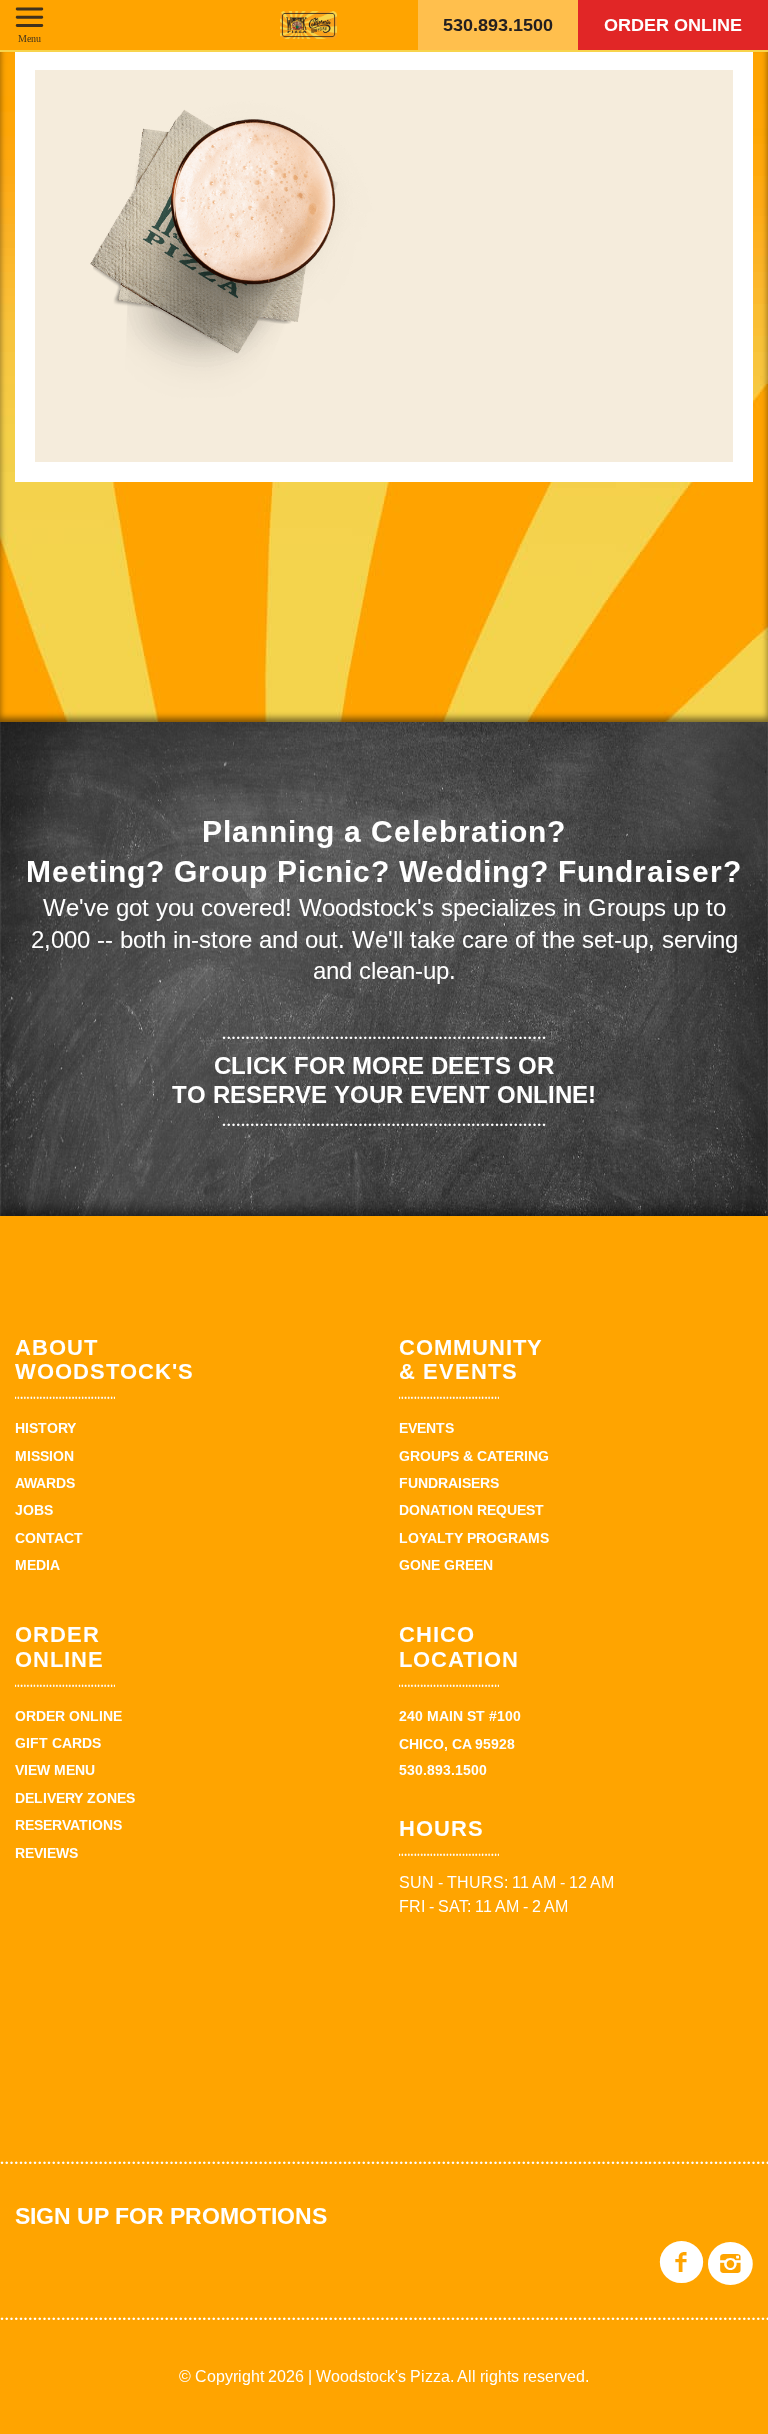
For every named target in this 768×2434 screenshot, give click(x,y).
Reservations (68, 1825)
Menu (29, 38)
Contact (49, 1538)
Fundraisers (449, 1483)
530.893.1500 (498, 25)
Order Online (673, 25)
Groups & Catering (474, 1456)
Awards (45, 1483)
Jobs (34, 1510)
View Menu (55, 1770)
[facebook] (681, 2277)
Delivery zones (75, 1798)
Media (37, 1565)
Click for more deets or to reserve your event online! (384, 1080)
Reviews (46, 1853)
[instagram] (730, 2277)
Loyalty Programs (474, 1538)
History (45, 1428)
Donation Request (471, 1510)
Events (426, 1428)
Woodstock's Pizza (308, 25)
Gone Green (446, 1565)
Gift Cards (58, 1743)
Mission (44, 1456)
